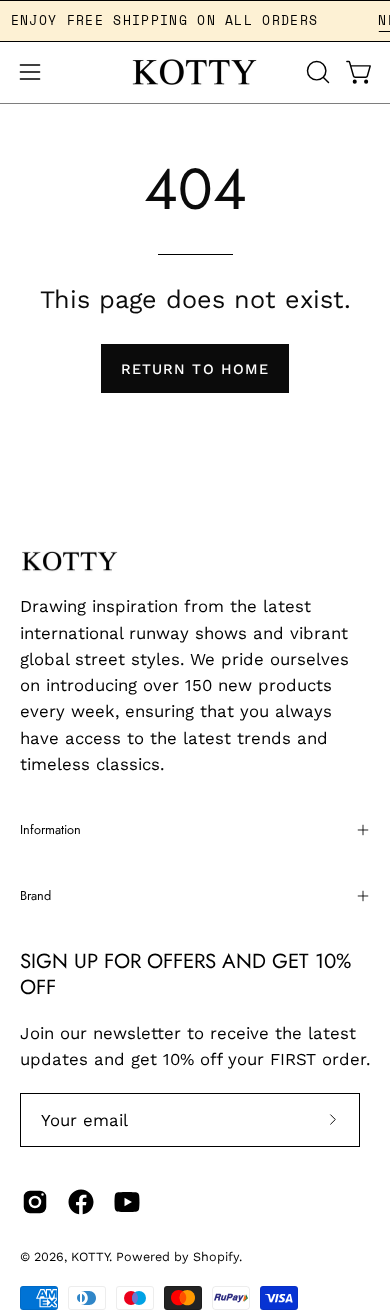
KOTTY (90, 1256)
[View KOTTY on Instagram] (35, 1202)
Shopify (216, 1256)
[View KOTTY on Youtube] (127, 1202)
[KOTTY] (195, 72)
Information (50, 829)
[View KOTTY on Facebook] (81, 1202)
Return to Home (195, 369)
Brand (35, 895)
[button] (316, 72)
